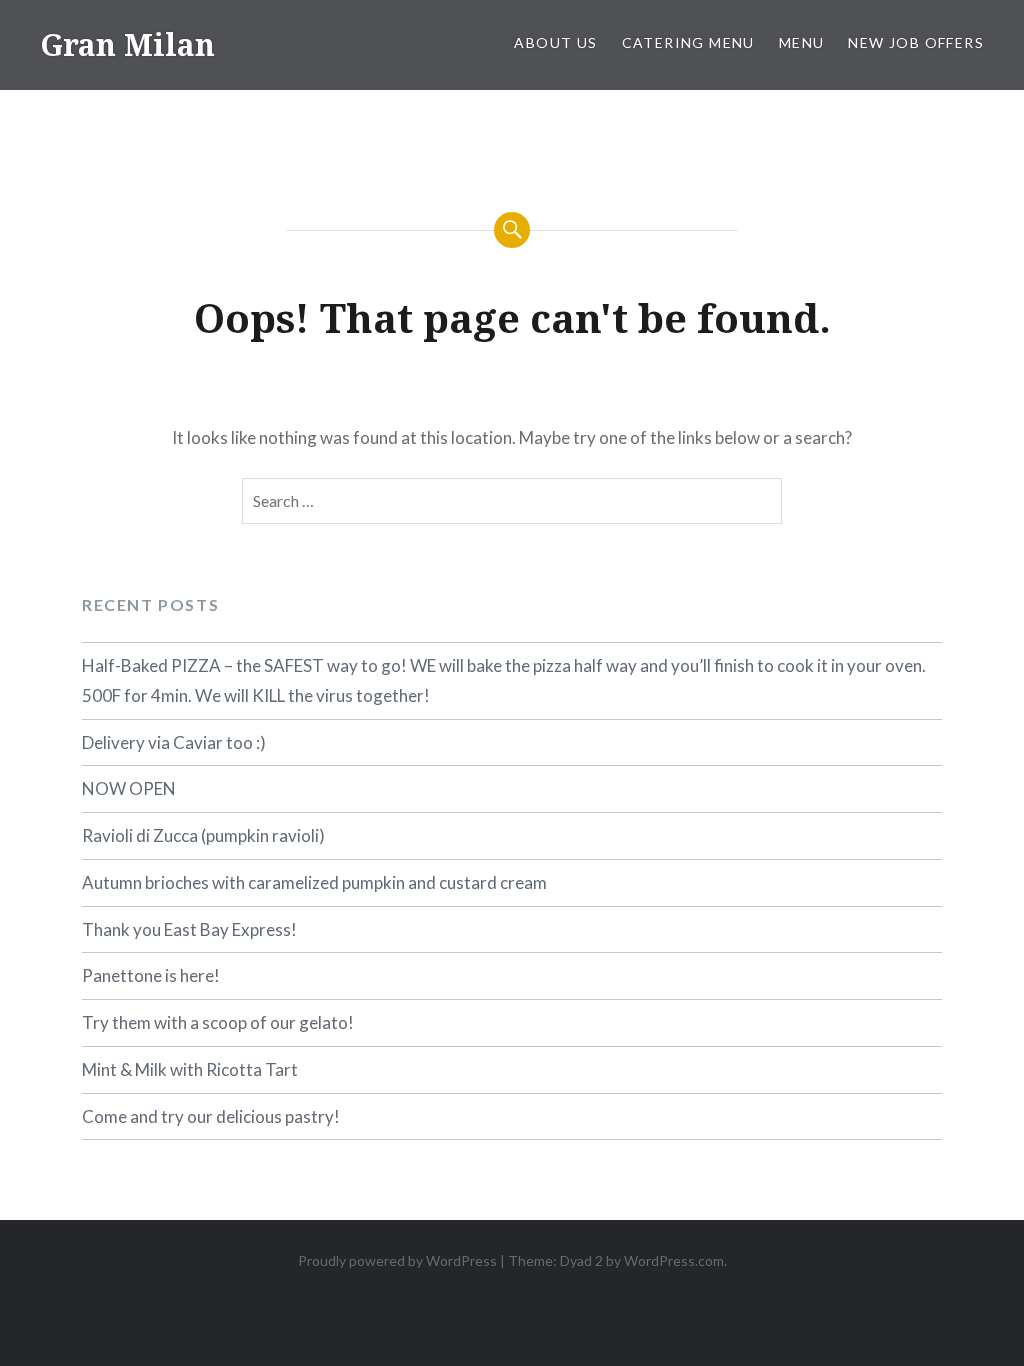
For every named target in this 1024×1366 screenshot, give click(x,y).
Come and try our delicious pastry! (211, 1116)
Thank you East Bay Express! (189, 929)
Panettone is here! (151, 975)
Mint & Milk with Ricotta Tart (190, 1069)
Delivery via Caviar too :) (174, 742)
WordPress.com (674, 1260)
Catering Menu (688, 42)
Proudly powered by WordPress (397, 1260)
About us (555, 42)
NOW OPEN (129, 788)
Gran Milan (127, 44)
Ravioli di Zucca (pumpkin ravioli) (203, 835)
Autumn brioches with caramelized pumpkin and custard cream (314, 882)
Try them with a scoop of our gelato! (218, 1022)
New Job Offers (916, 42)
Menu (802, 42)
